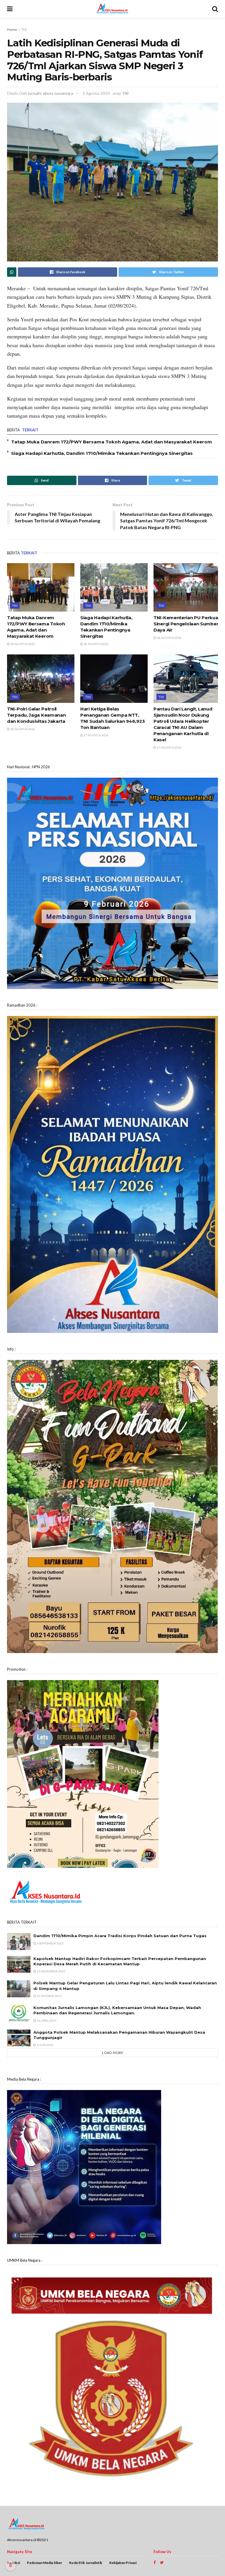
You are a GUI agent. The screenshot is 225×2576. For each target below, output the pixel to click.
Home (12, 29)
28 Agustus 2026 (22, 644)
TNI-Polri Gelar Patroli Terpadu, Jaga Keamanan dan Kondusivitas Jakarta (36, 715)
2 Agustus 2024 (96, 93)
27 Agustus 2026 (96, 735)
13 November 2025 (51, 1971)
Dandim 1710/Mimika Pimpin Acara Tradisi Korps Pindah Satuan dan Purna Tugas (120, 1936)
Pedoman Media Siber (45, 2563)
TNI (24, 29)
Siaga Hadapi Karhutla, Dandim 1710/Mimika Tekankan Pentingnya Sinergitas (102, 453)
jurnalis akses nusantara (50, 93)
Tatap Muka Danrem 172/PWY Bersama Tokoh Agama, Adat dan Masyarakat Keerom (112, 442)
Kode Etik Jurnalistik (86, 2563)
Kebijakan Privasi (123, 2563)
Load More (113, 2053)
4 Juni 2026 (45, 2045)
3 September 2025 (50, 1943)
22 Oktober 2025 (49, 1996)
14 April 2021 (46, 2020)
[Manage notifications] (11, 2565)
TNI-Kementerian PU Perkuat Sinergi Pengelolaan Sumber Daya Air (187, 624)
